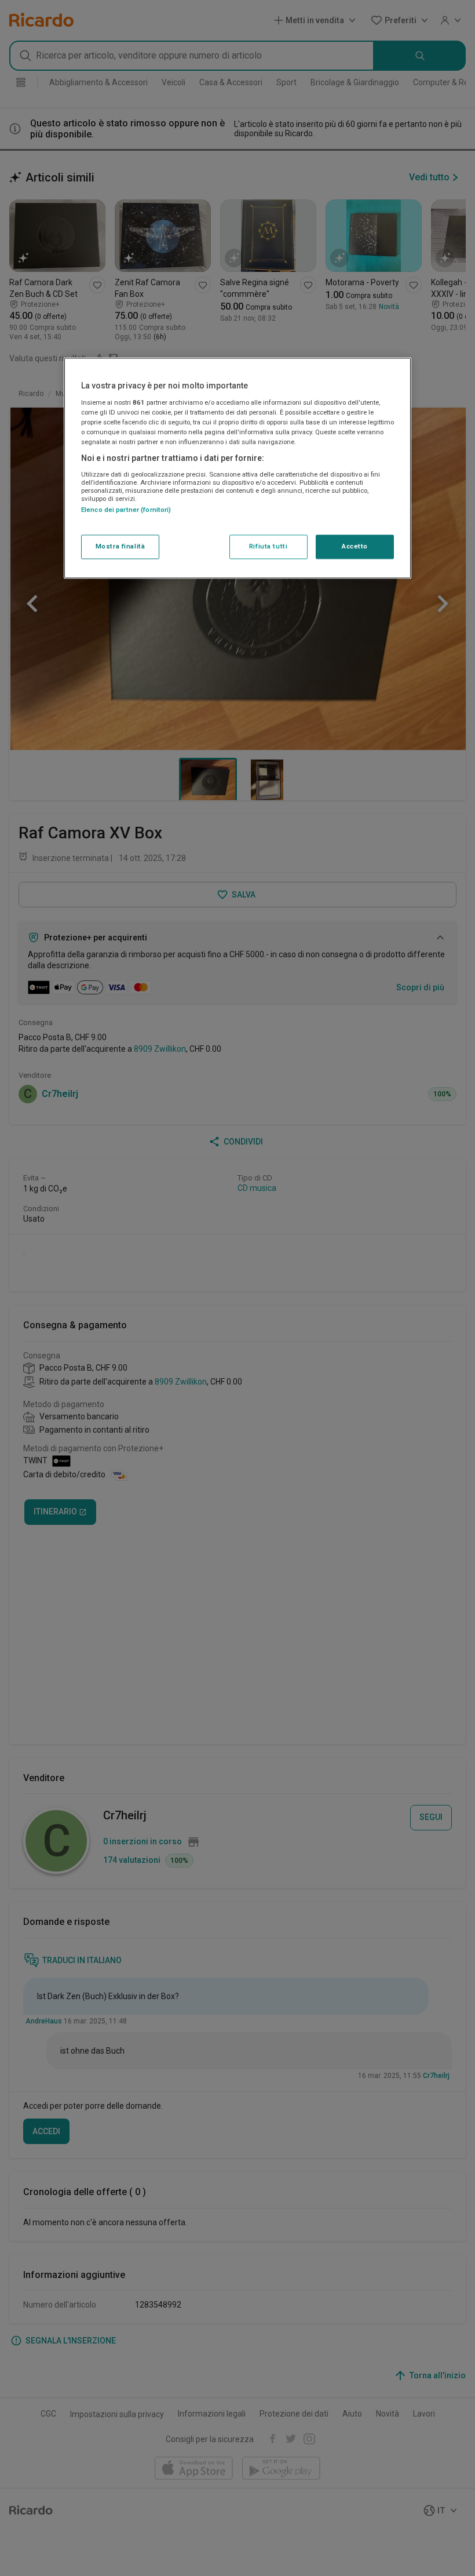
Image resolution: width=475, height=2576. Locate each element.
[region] (237, 468)
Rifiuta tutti (268, 547)
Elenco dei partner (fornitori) (126, 510)
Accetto (355, 547)
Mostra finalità (120, 547)
